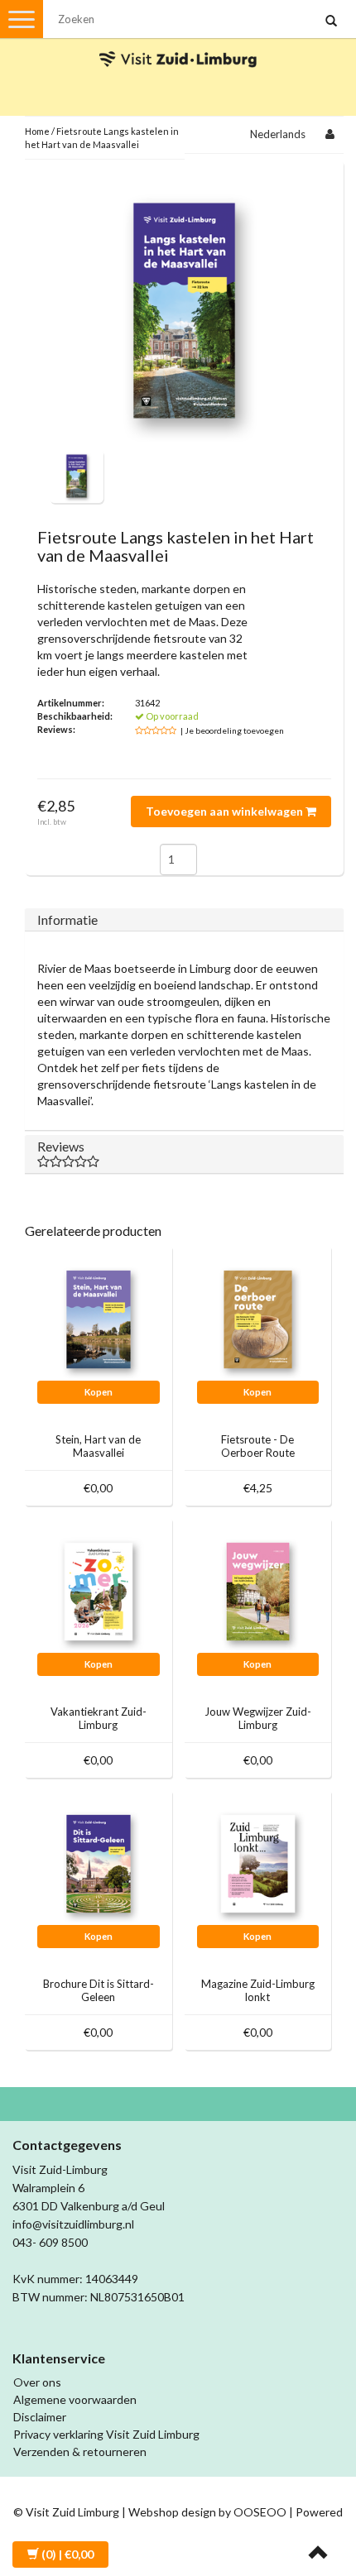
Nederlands (278, 134)
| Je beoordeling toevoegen (232, 730)
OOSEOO (260, 2512)
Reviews (61, 1146)
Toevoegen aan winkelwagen (226, 811)
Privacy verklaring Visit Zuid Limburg (106, 2434)
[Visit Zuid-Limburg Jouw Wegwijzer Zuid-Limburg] (258, 1590)
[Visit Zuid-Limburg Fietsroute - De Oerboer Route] (258, 1317)
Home (37, 131)
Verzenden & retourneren (80, 2452)
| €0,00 (67, 2554)
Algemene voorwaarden (75, 2399)
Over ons (37, 2382)
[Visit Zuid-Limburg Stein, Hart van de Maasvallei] (99, 1317)
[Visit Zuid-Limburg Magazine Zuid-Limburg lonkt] (258, 1862)
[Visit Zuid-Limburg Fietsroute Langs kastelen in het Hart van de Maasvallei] (77, 474)
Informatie (67, 919)
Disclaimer (40, 2417)
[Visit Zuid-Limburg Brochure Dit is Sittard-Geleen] (99, 1862)
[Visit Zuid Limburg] (178, 44)
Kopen (99, 1392)
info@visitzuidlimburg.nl (73, 2224)
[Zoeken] (331, 22)
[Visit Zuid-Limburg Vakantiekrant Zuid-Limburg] (99, 1590)
